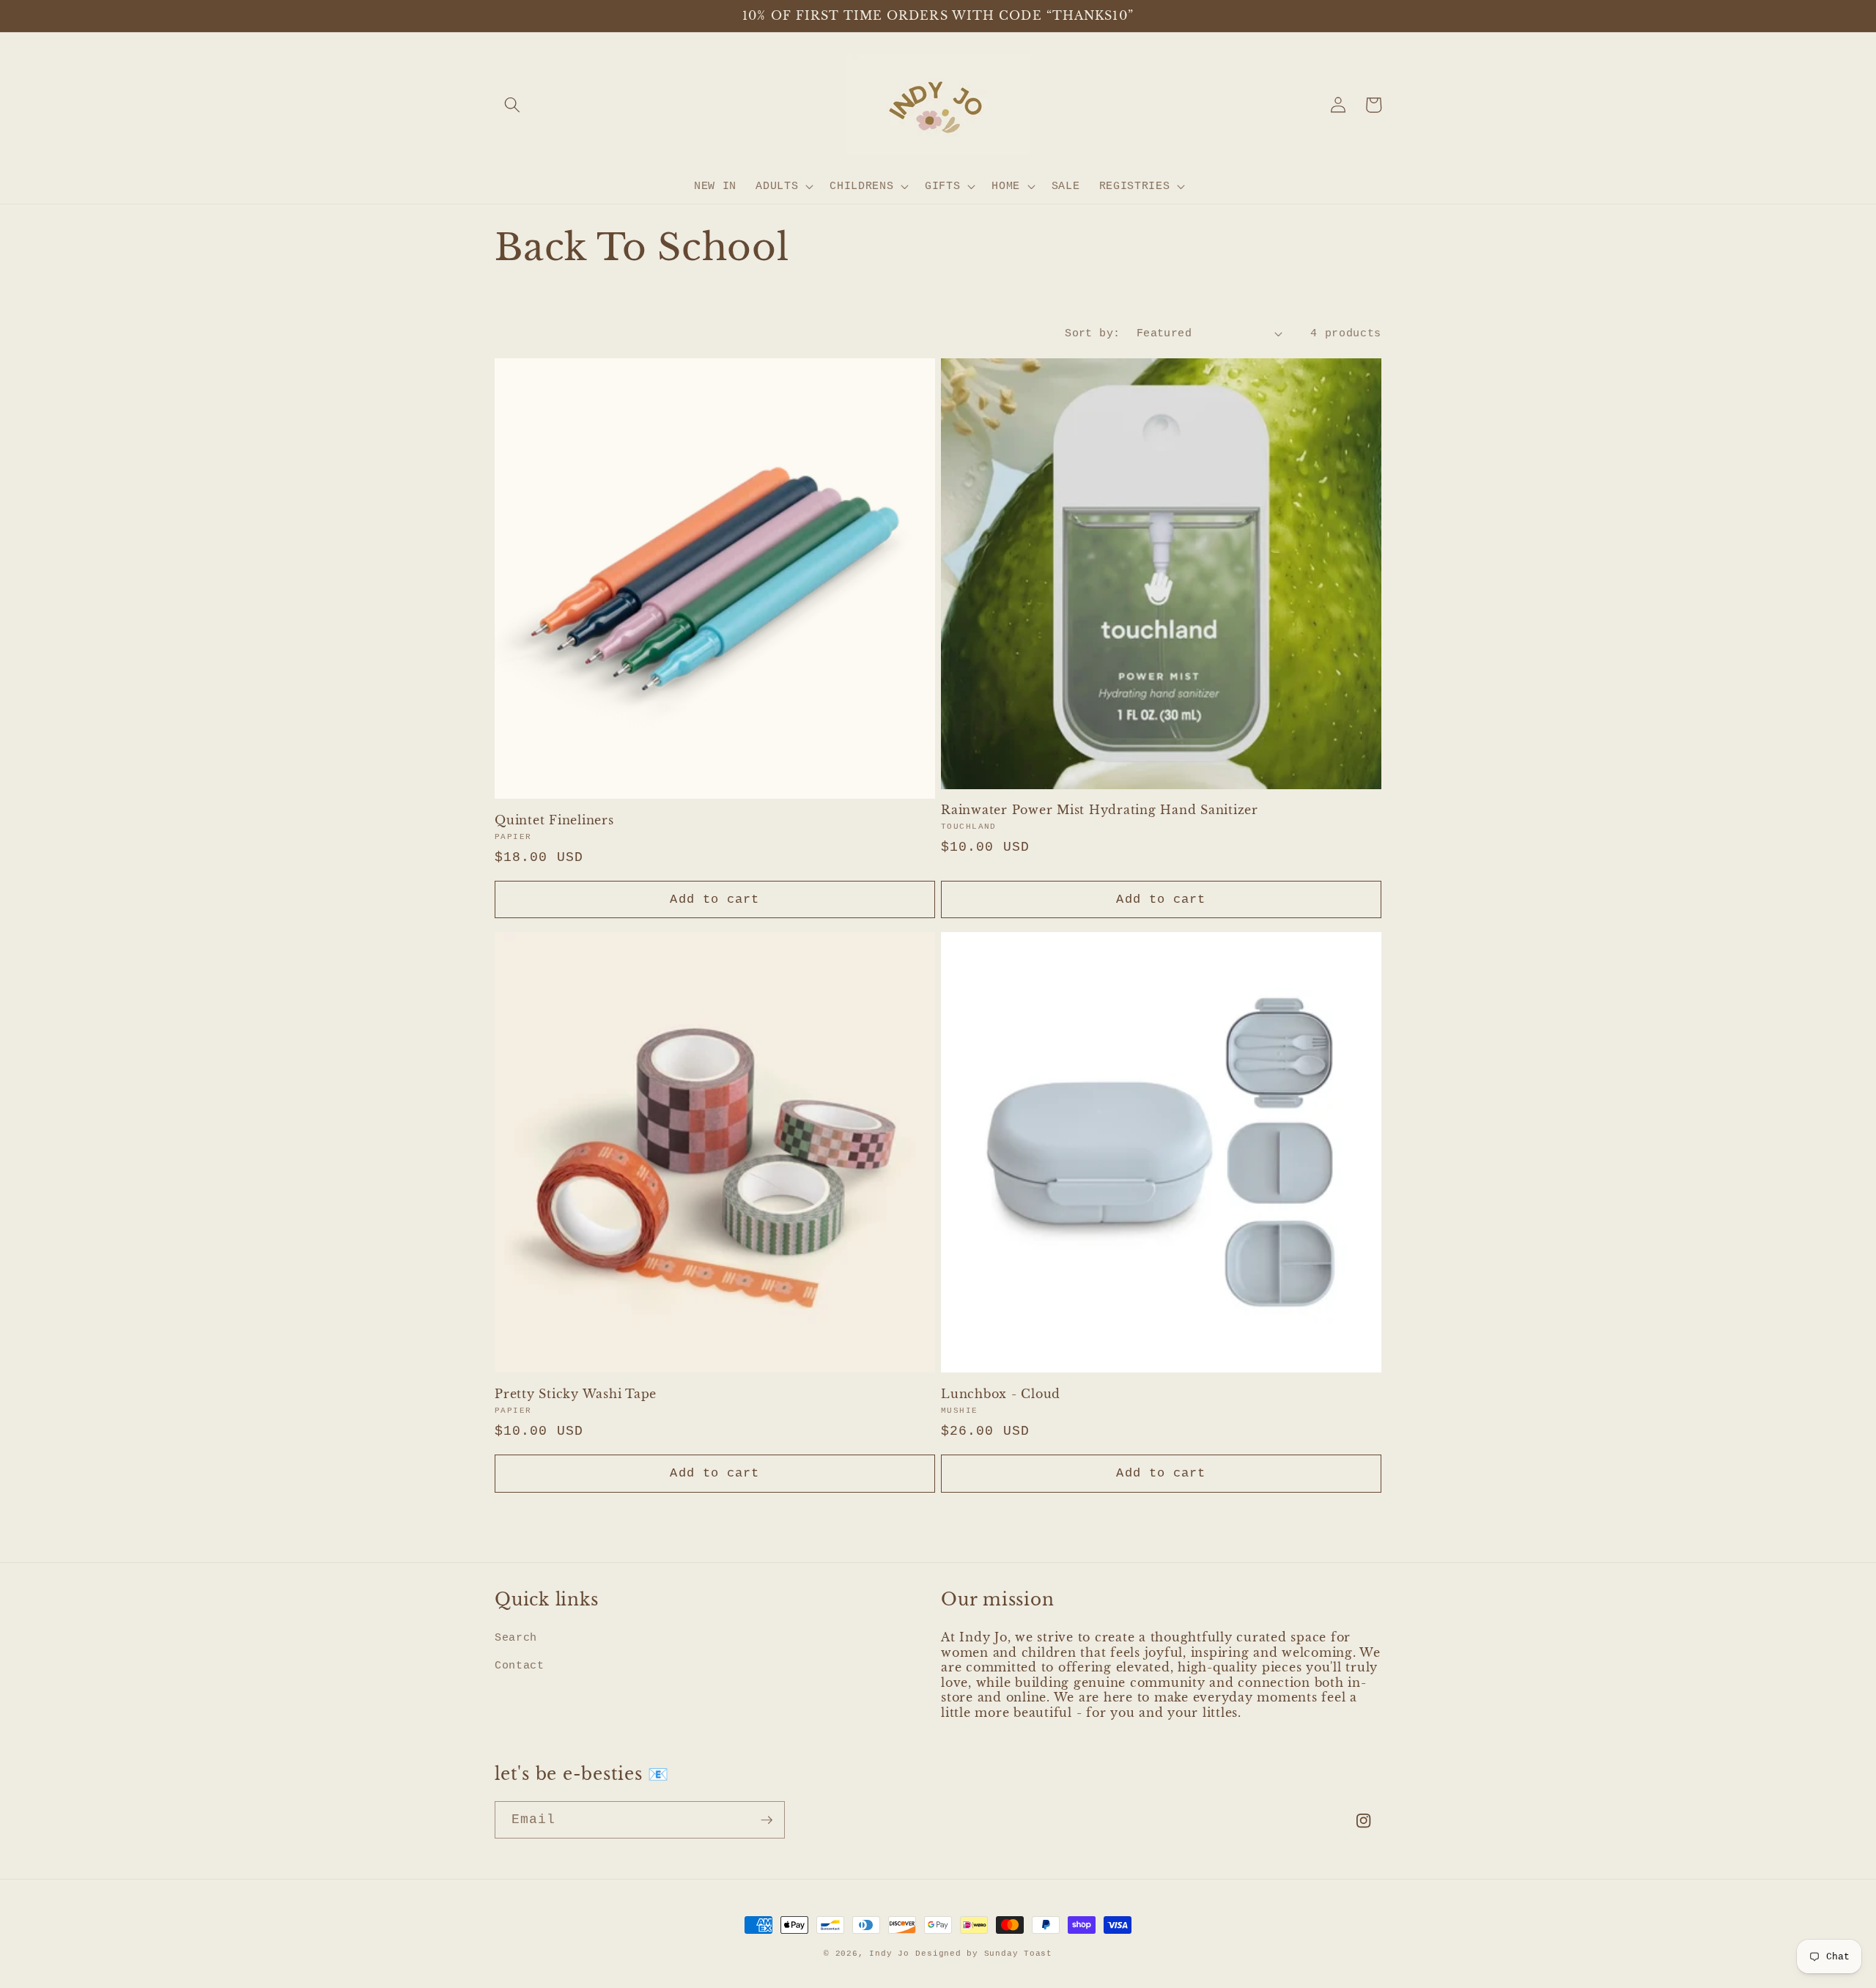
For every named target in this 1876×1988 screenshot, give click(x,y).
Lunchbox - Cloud (1001, 1394)
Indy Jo (889, 1954)
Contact (520, 1666)
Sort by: (1093, 333)
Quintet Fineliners (554, 820)
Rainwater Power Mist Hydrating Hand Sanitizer (1100, 810)
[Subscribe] (767, 1820)
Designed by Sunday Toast (983, 1954)
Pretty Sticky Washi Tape (576, 1394)
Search (516, 1638)
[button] (512, 105)
